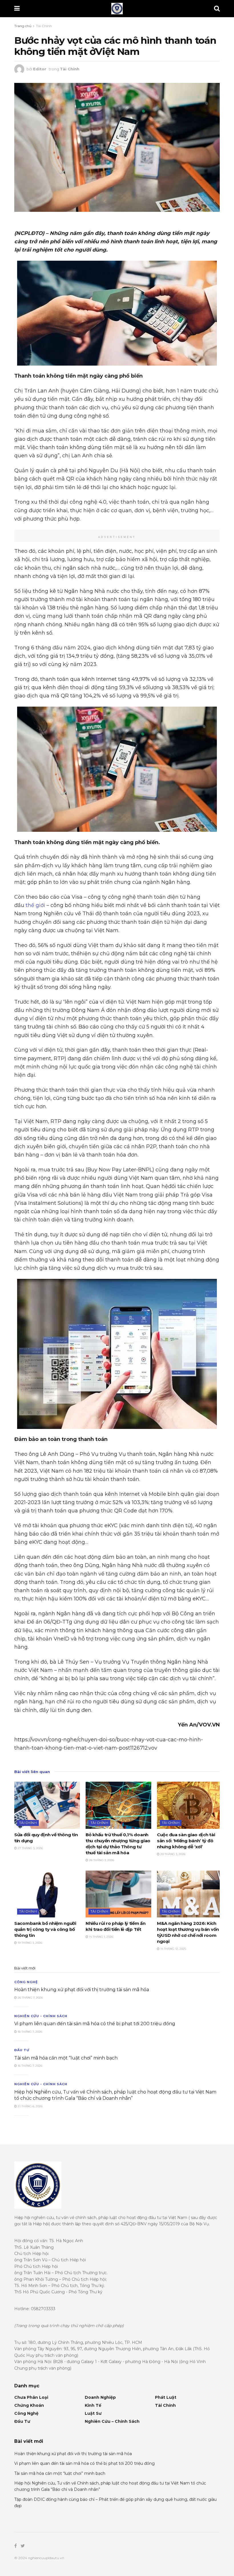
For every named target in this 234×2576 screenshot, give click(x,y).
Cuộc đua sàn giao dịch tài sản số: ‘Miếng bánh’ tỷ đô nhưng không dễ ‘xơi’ (186, 1841)
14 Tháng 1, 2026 (101, 1937)
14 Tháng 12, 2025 (173, 1949)
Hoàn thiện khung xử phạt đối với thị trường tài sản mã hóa (82, 1990)
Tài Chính (44, 26)
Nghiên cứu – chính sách (112, 2421)
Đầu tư (22, 2050)
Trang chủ (23, 26)
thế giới (35, 905)
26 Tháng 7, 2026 (30, 1998)
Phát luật (166, 2397)
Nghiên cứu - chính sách (41, 2016)
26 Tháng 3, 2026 (101, 1860)
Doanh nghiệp (100, 2397)
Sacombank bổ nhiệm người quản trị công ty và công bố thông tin (45, 1929)
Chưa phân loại (31, 2397)
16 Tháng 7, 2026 (30, 2066)
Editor (40, 69)
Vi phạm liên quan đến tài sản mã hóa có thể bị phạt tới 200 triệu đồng (95, 2024)
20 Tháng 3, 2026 (173, 1854)
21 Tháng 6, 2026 (30, 2106)
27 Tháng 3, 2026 (30, 1848)
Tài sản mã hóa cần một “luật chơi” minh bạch (66, 2058)
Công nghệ (26, 1982)
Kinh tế (93, 2405)
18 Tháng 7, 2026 (30, 2032)
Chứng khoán (29, 2405)
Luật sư (93, 2413)
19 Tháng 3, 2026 (30, 1943)
